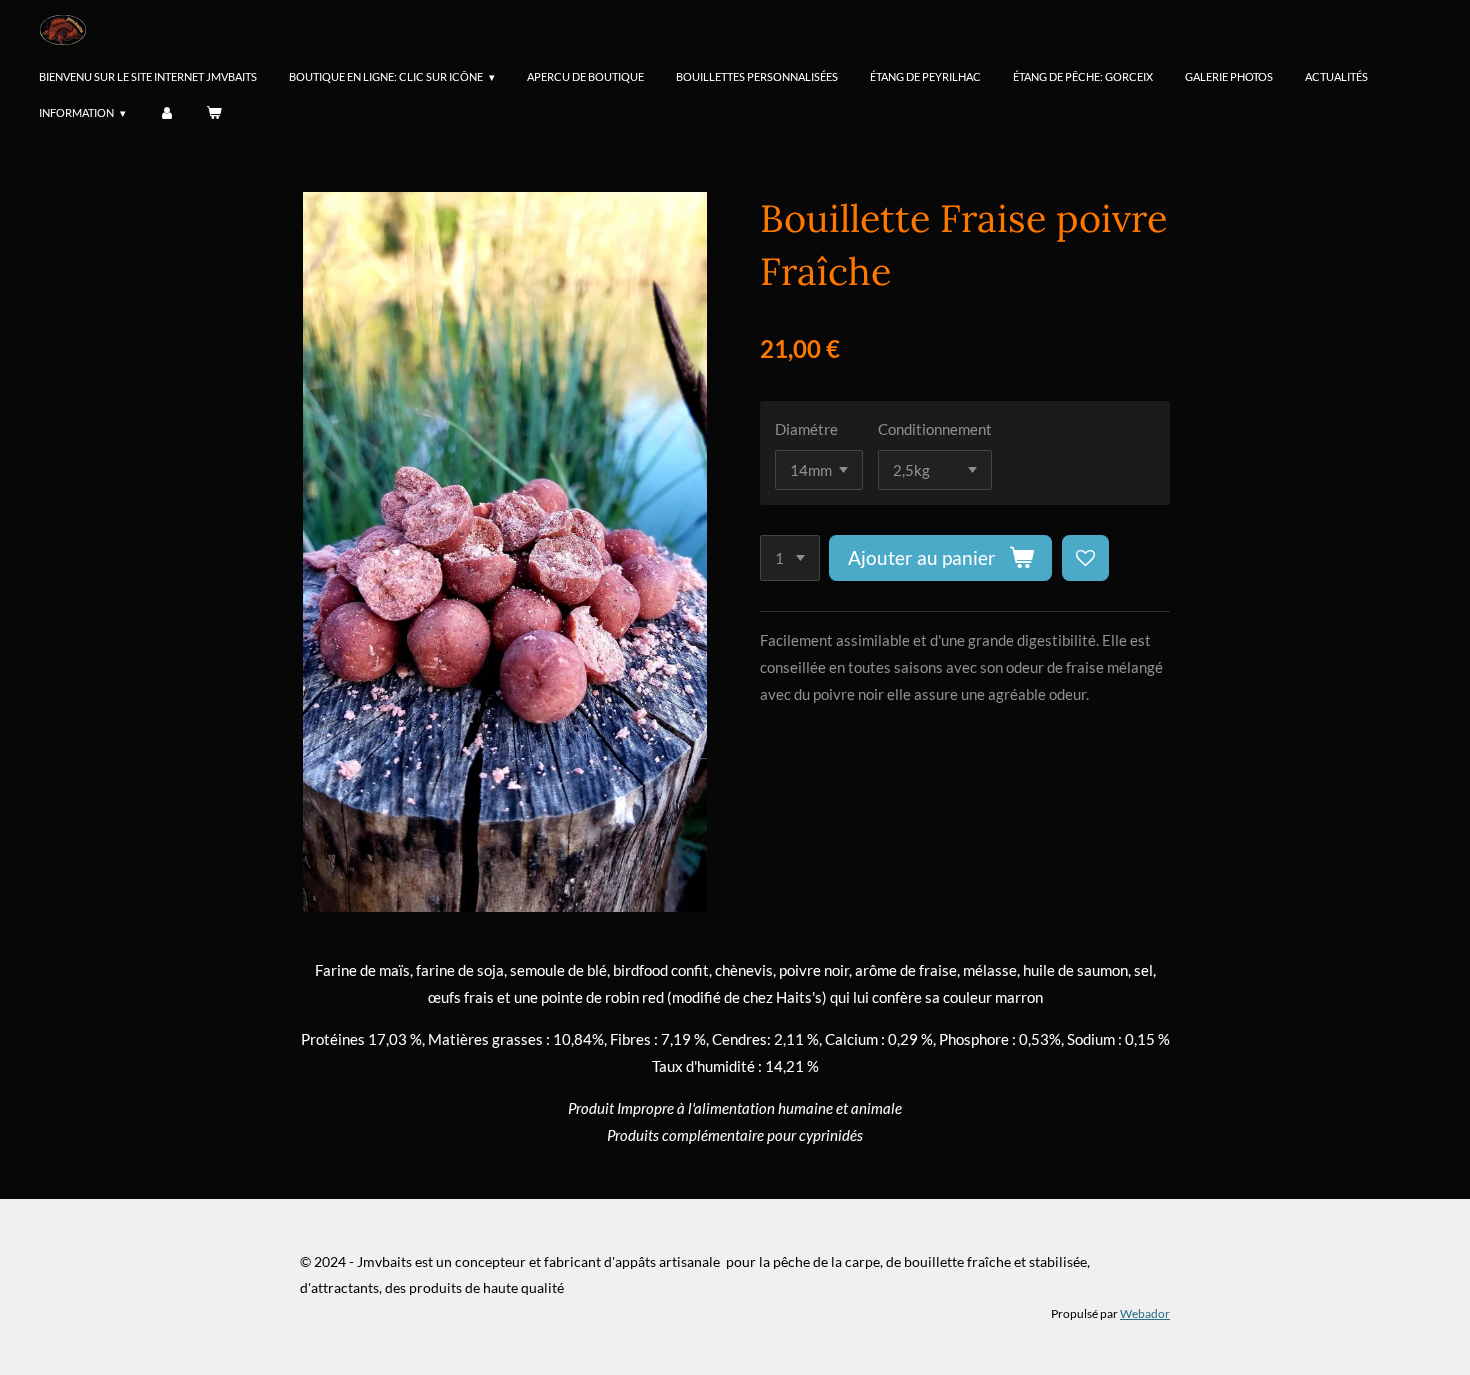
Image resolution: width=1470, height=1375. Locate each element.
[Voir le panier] (213, 114)
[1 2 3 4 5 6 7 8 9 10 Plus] (790, 558)
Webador (1145, 1313)
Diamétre (806, 429)
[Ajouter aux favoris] (1085, 558)
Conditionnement (935, 429)
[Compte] (165, 114)
